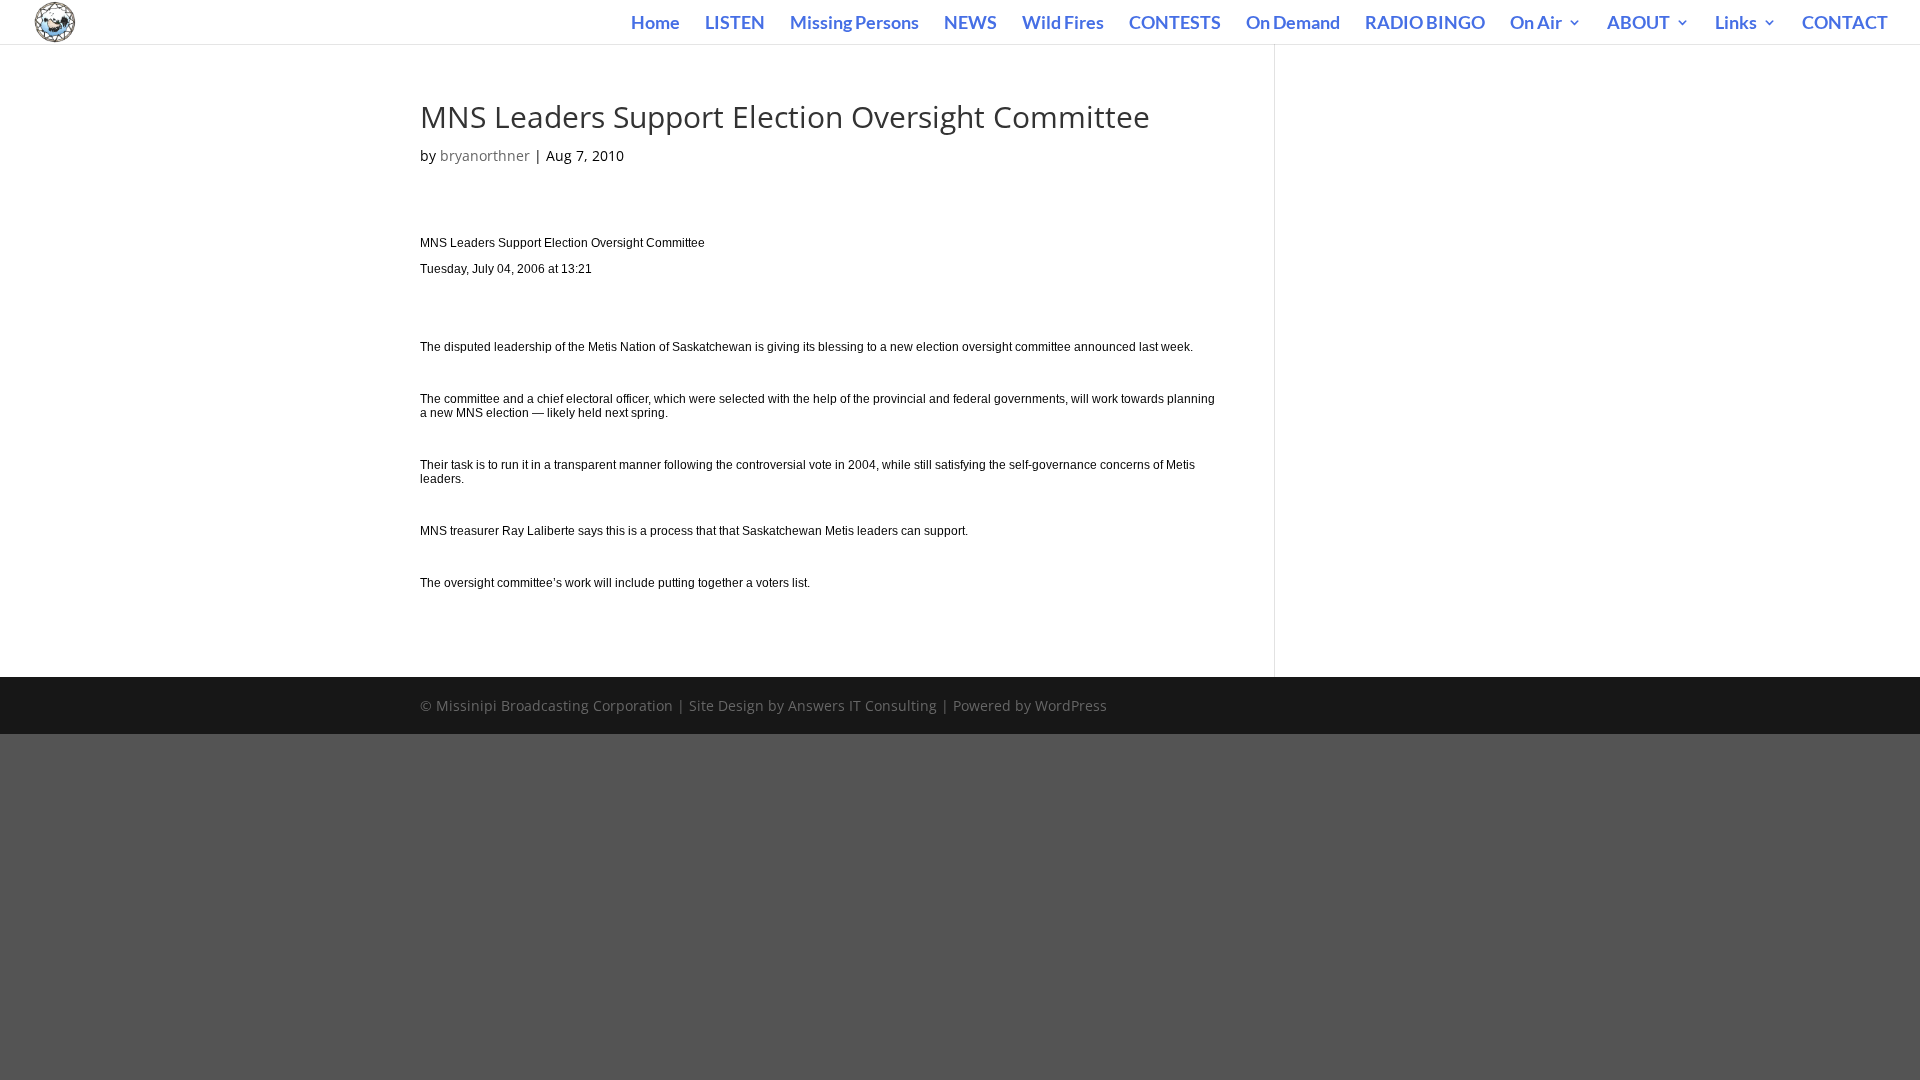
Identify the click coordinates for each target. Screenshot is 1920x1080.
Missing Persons (854, 24)
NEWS (970, 24)
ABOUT (1638, 24)
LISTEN (735, 24)
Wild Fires (1063, 24)
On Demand (1293, 24)
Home (655, 24)
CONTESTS (1175, 24)
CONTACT (1845, 24)
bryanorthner (485, 155)
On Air (1536, 24)
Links (1736, 24)
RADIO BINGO (1425, 24)
